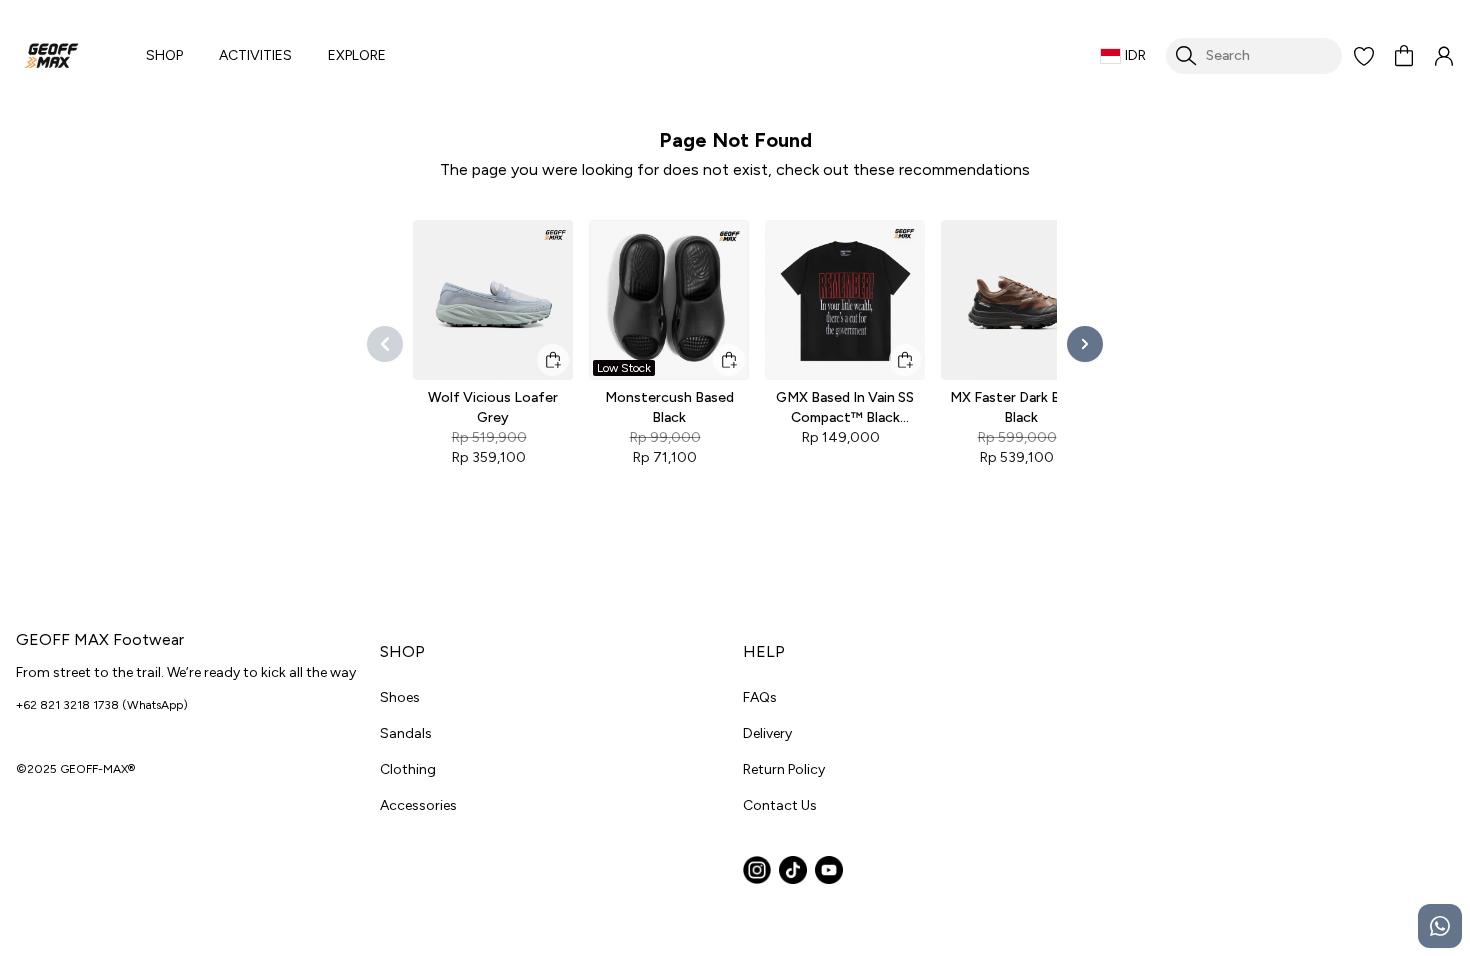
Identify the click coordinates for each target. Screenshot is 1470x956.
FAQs (760, 697)
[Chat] (1440, 926)
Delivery (767, 733)
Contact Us (780, 805)
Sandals (406, 733)
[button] (1364, 56)
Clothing (408, 769)
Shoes (400, 697)
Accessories (418, 805)
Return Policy (784, 769)
